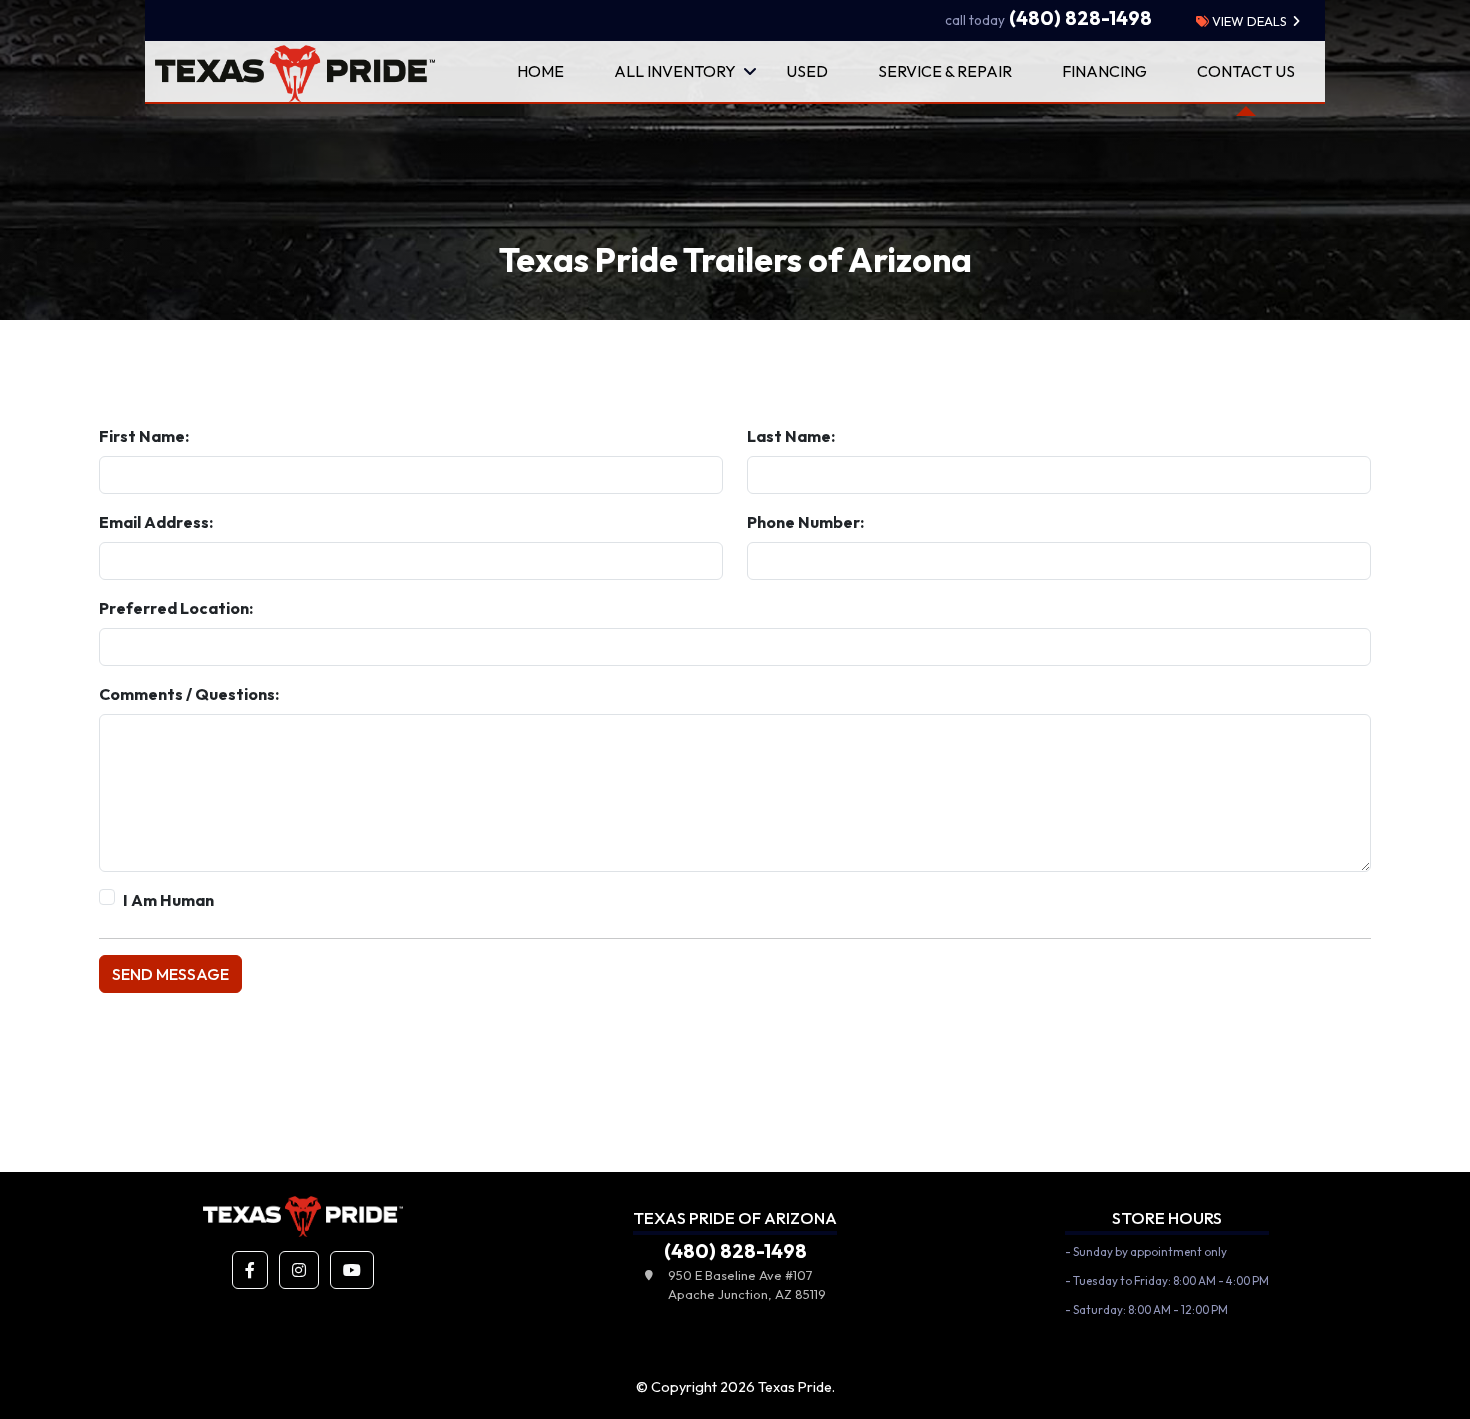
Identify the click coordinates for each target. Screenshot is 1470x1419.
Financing (1104, 71)
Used (807, 71)
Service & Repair (945, 71)
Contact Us (1246, 71)
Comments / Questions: (189, 694)
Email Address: (156, 522)
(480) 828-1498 (1048, 18)
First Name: (144, 436)
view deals (1248, 21)
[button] (250, 1270)
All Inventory (675, 71)
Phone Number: (805, 522)
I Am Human (168, 900)
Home (540, 71)
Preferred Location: (176, 608)
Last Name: (791, 436)
